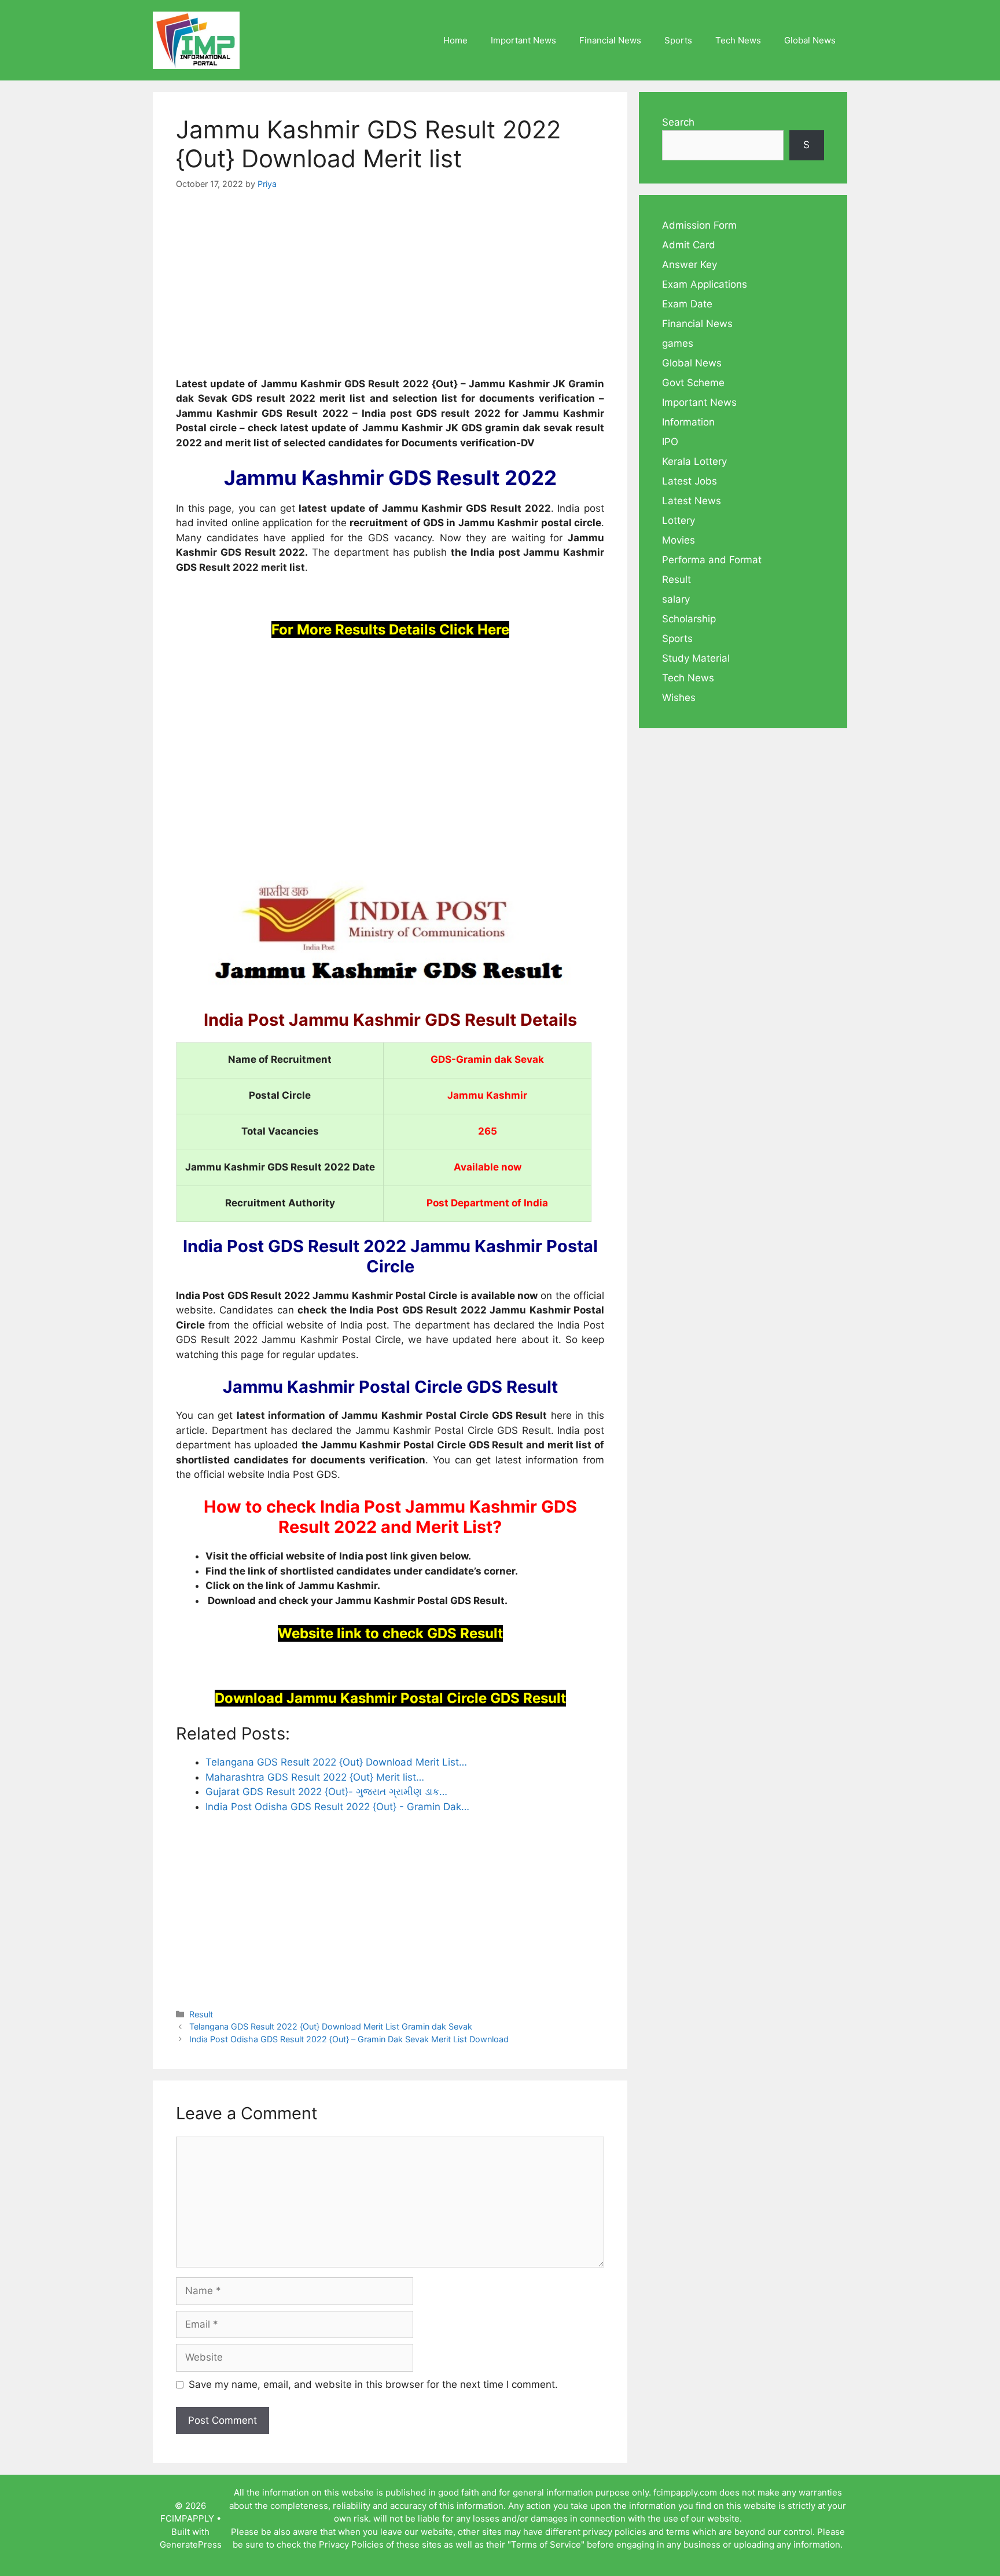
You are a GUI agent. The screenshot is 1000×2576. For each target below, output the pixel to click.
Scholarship (689, 619)
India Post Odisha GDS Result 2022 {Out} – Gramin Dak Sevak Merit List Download (349, 2039)
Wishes (679, 698)
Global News (810, 40)
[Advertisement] (390, 291)
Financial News (610, 40)
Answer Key (690, 265)
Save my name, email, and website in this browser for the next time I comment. (373, 2384)
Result (201, 2014)
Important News (523, 40)
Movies (679, 540)
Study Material (696, 658)
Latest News (692, 501)
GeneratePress (191, 2544)
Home (455, 40)
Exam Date (687, 304)
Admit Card (689, 245)
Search (678, 122)
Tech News (738, 40)
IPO (670, 442)
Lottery (679, 520)
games (678, 343)
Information (688, 422)
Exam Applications (705, 284)
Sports (678, 40)
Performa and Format (712, 560)
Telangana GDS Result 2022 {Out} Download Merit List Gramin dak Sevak (331, 2026)
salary (676, 599)
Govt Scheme (693, 383)
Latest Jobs (690, 481)
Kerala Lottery (694, 461)
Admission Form (699, 225)
